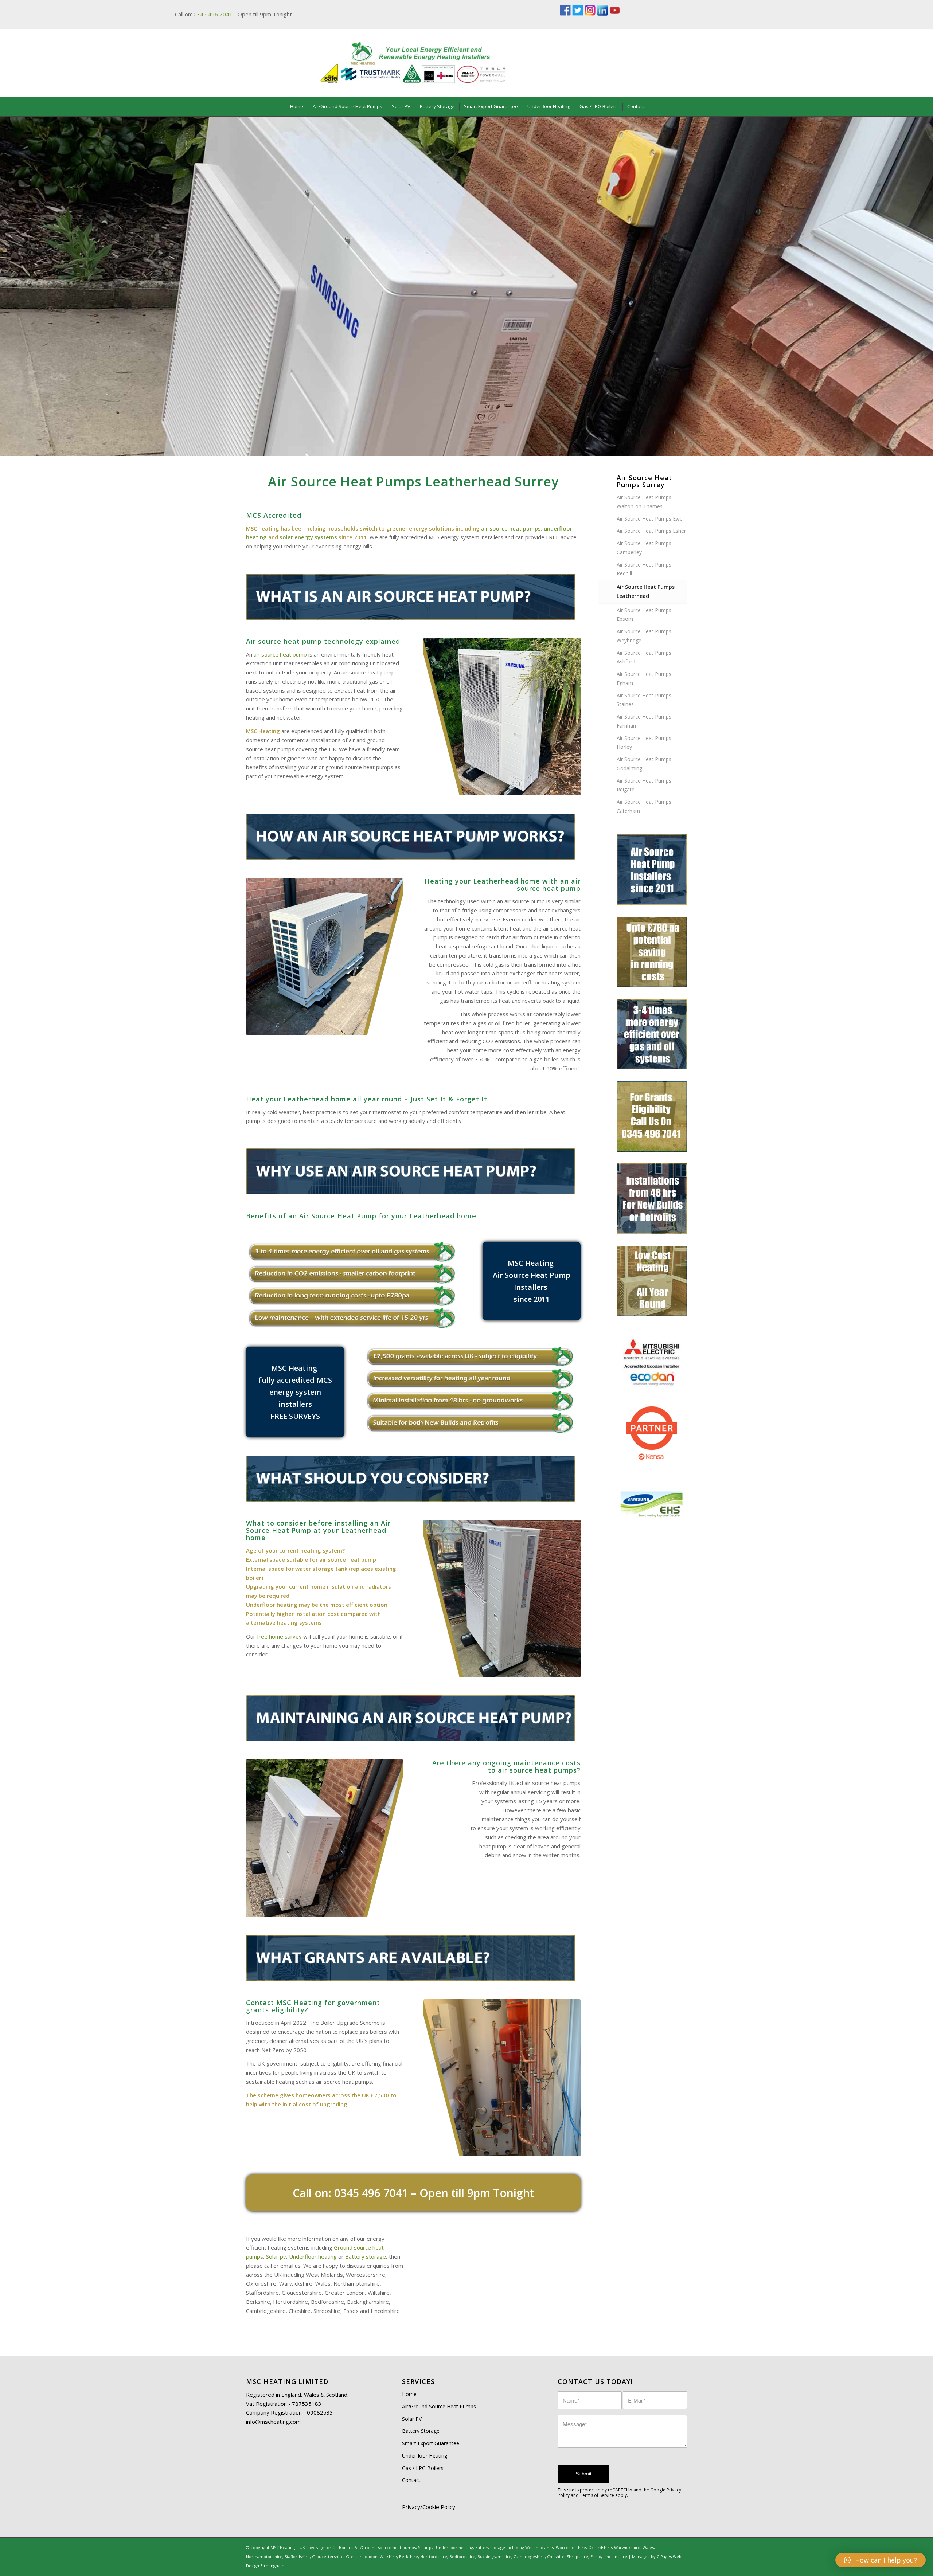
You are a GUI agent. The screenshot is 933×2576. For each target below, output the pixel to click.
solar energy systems (308, 537)
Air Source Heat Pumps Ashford (644, 657)
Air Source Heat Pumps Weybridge (644, 636)
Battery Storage (421, 2431)
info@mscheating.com (273, 2422)
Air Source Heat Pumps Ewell (651, 519)
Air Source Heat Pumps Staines (644, 700)
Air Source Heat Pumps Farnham (644, 721)
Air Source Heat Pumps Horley (644, 743)
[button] (881, 2560)
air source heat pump (280, 654)
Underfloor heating (313, 2256)
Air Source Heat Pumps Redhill (644, 569)
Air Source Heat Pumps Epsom (644, 615)
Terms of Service (597, 2495)
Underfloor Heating (425, 2456)
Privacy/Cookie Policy (429, 2507)
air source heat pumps (511, 528)
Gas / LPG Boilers (423, 2468)
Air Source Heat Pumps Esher (651, 531)
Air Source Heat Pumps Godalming (644, 764)
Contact (411, 2480)
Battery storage (366, 2256)
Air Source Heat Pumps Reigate (644, 785)
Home (409, 2394)
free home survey (279, 1636)
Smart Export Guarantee (431, 2443)
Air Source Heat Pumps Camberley (644, 548)
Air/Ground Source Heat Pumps (439, 2406)
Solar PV (412, 2419)
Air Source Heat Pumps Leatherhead (646, 591)
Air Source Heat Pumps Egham (644, 678)
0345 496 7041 (213, 14)
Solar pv (276, 2256)
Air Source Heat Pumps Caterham (644, 806)
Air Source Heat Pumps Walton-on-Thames (644, 502)
